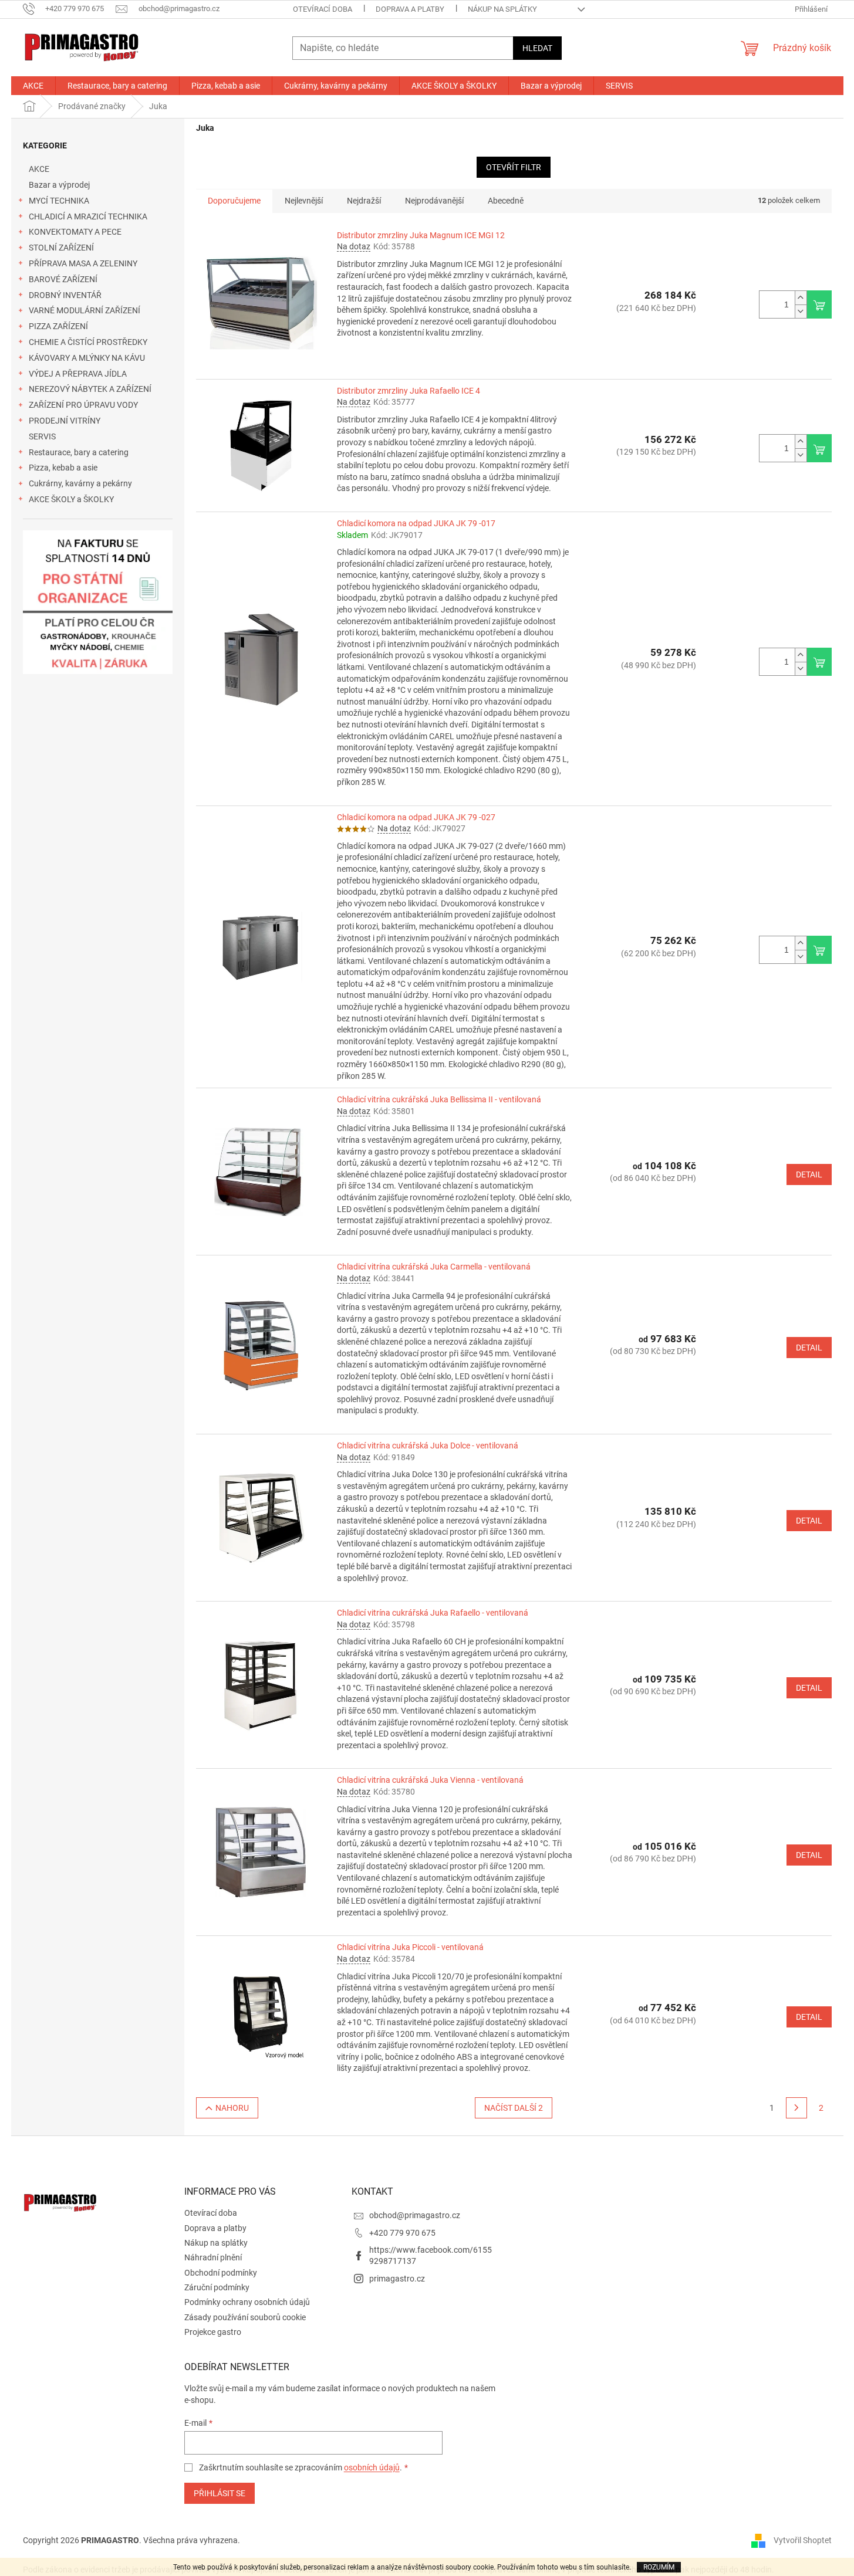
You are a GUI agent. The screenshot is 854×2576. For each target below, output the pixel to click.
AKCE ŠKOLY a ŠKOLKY (71, 499)
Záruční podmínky (217, 2287)
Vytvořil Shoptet (803, 2540)
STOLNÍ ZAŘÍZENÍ (61, 248)
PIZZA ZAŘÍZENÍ (58, 326)
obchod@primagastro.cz (415, 2215)
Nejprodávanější (434, 201)
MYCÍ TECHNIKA (59, 201)
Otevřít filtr (514, 167)
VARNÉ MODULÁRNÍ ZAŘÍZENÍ (85, 310)
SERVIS (42, 436)
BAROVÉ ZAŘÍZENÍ (63, 279)
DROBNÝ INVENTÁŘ (65, 295)
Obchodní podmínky (221, 2273)
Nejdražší (364, 201)
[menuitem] (33, 86)
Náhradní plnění (213, 2257)
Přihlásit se (220, 2493)
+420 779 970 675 (402, 2233)
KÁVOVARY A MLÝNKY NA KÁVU (87, 358)
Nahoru (232, 2108)
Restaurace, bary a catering (79, 452)
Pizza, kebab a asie (63, 468)
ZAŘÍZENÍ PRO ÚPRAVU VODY (83, 405)
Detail (809, 1174)
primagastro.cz (397, 2279)
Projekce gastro (213, 2332)
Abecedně (506, 201)
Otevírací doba (323, 9)
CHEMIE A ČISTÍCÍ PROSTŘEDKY (88, 342)
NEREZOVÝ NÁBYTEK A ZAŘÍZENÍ (90, 389)
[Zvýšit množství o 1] (801, 298)
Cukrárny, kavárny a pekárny (80, 483)
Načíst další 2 (514, 2108)
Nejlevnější (304, 201)
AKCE (39, 169)
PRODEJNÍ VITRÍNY (65, 421)
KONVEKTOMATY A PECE (75, 232)
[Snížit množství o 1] (801, 311)
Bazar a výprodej (59, 185)
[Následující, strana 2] (796, 2108)
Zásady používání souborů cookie (245, 2317)
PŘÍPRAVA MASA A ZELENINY (83, 263)
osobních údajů (372, 2467)
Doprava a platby (410, 9)
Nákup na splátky (502, 9)
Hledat (537, 48)
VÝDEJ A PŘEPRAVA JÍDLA (78, 374)
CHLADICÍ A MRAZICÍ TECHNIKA (88, 216)
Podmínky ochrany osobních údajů (247, 2302)
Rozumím (659, 2567)
